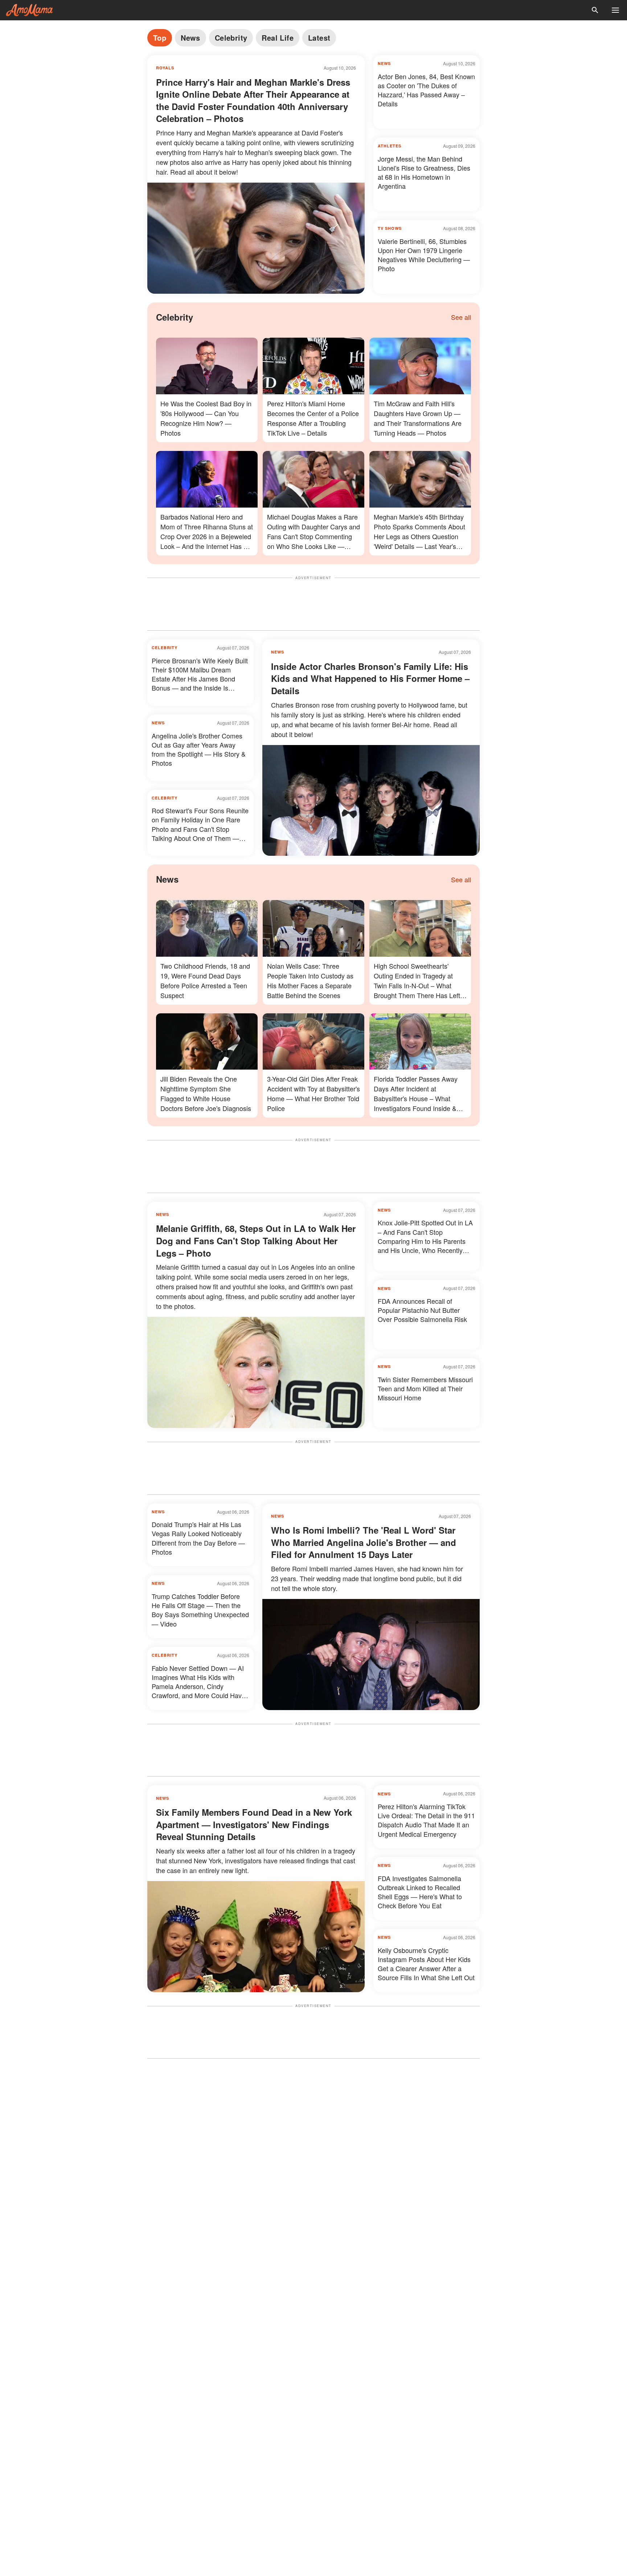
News (190, 38)
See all (461, 317)
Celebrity (231, 38)
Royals (165, 68)
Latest (319, 38)
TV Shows (390, 228)
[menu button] (615, 10)
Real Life (278, 38)
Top (160, 38)
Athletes (390, 146)
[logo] (29, 10)
